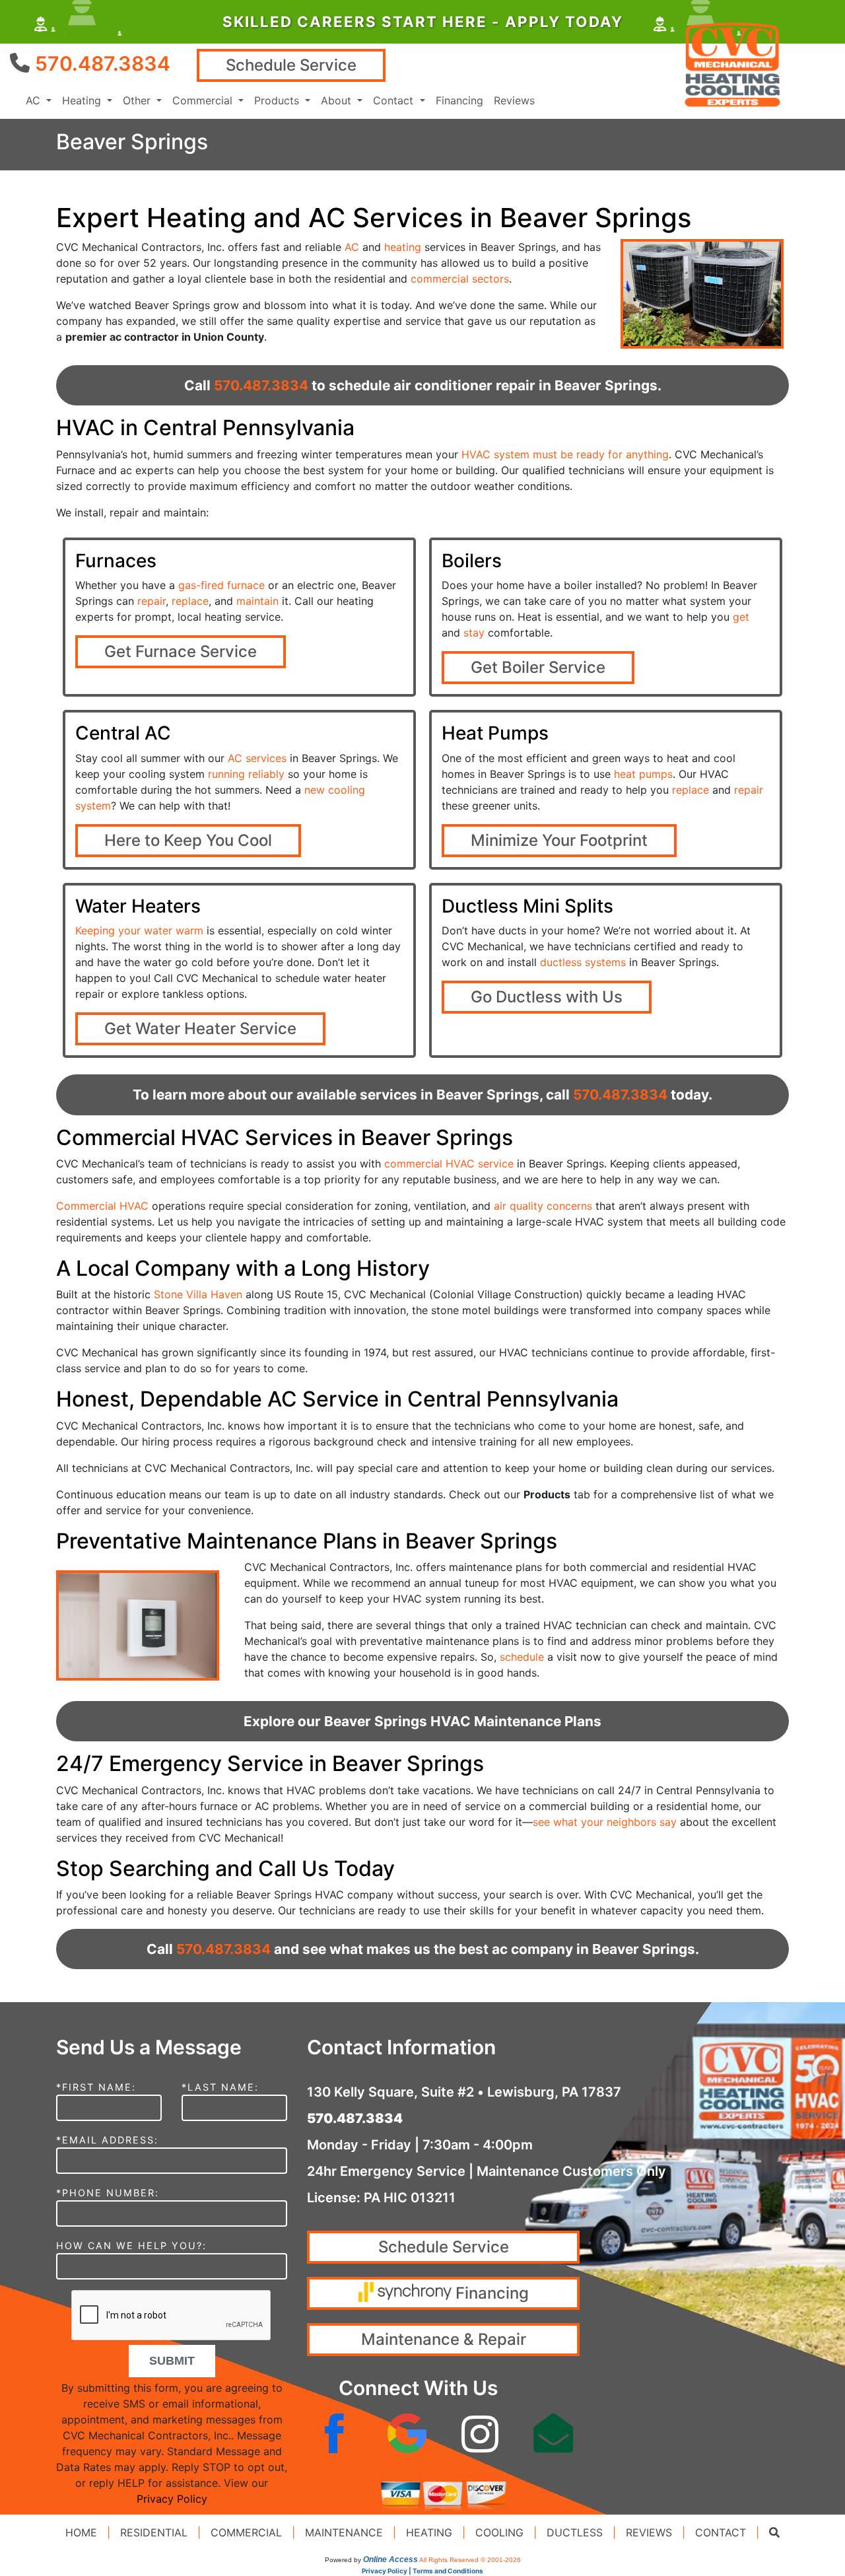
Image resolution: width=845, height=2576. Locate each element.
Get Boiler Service (538, 667)
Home (81, 2532)
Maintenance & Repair (444, 2339)
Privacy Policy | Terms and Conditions (422, 2571)
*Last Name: (220, 2087)
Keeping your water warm (139, 930)
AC (352, 247)
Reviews (514, 100)
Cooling (499, 2532)
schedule (522, 1657)
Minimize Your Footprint (559, 840)
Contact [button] (395, 100)
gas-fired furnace (221, 585)
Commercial (246, 2532)
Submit (172, 2361)
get (741, 617)
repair (152, 601)
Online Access (390, 2559)
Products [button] (278, 100)
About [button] (338, 100)
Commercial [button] (204, 100)
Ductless (575, 2532)
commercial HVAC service (449, 1164)
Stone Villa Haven (198, 1294)
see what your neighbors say (605, 1822)
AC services (257, 758)
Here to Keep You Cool (188, 840)
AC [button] (35, 100)
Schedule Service (291, 65)
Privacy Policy (172, 2499)
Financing (459, 100)
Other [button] (138, 100)
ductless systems (583, 962)
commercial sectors (460, 279)
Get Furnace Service (181, 651)
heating (403, 247)
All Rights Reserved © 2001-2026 (470, 2560)
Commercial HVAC (102, 1206)
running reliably (246, 774)
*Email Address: (107, 2140)
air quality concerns (543, 1206)
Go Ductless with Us (547, 997)
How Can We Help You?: (131, 2245)
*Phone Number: (108, 2193)
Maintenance (344, 2532)
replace (190, 601)
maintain (257, 601)
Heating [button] (83, 100)
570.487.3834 (103, 63)
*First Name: (96, 2087)
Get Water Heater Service (200, 1028)
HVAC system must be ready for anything (565, 454)
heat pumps (643, 774)
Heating (429, 2532)
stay (474, 633)
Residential (154, 2532)
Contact (721, 2532)
